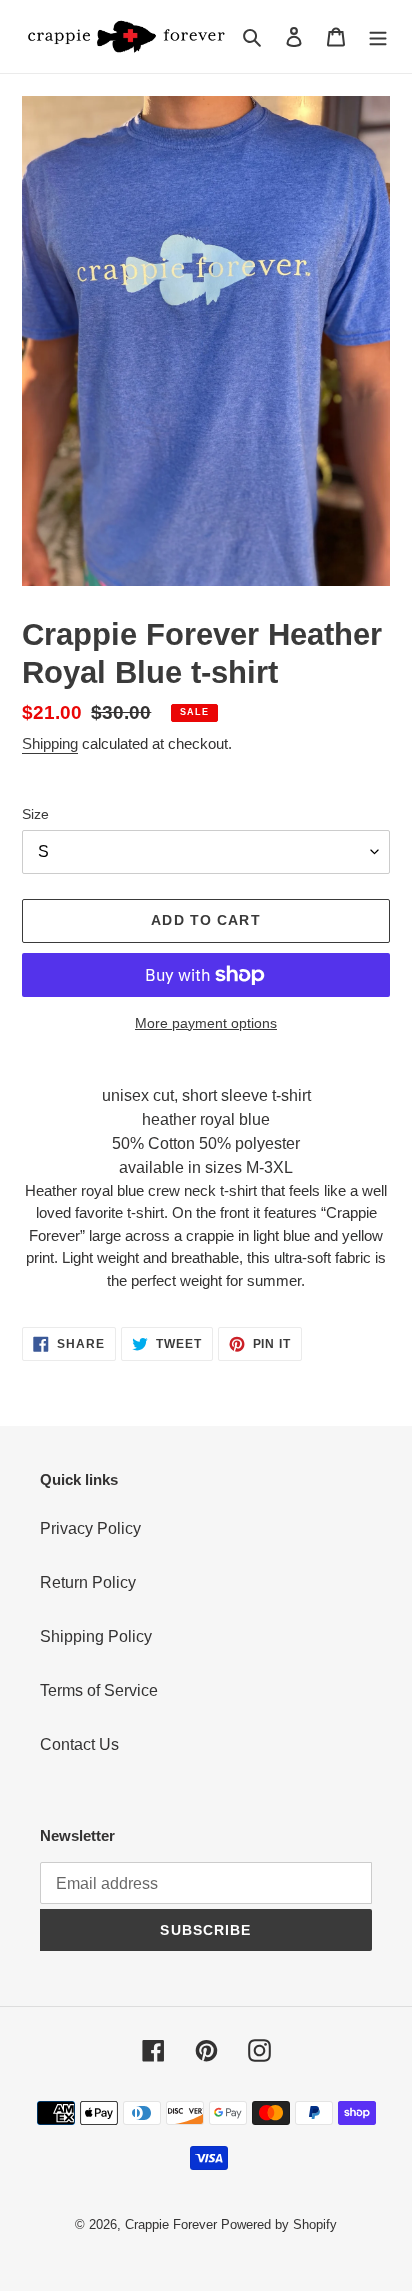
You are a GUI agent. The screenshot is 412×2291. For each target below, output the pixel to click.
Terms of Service (99, 1690)
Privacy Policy (90, 1528)
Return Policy (88, 1582)
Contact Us (79, 1744)
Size (35, 814)
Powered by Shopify (279, 2224)
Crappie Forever (171, 2224)
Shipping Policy (96, 1636)
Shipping (50, 743)
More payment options (206, 1023)
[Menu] (378, 36)
